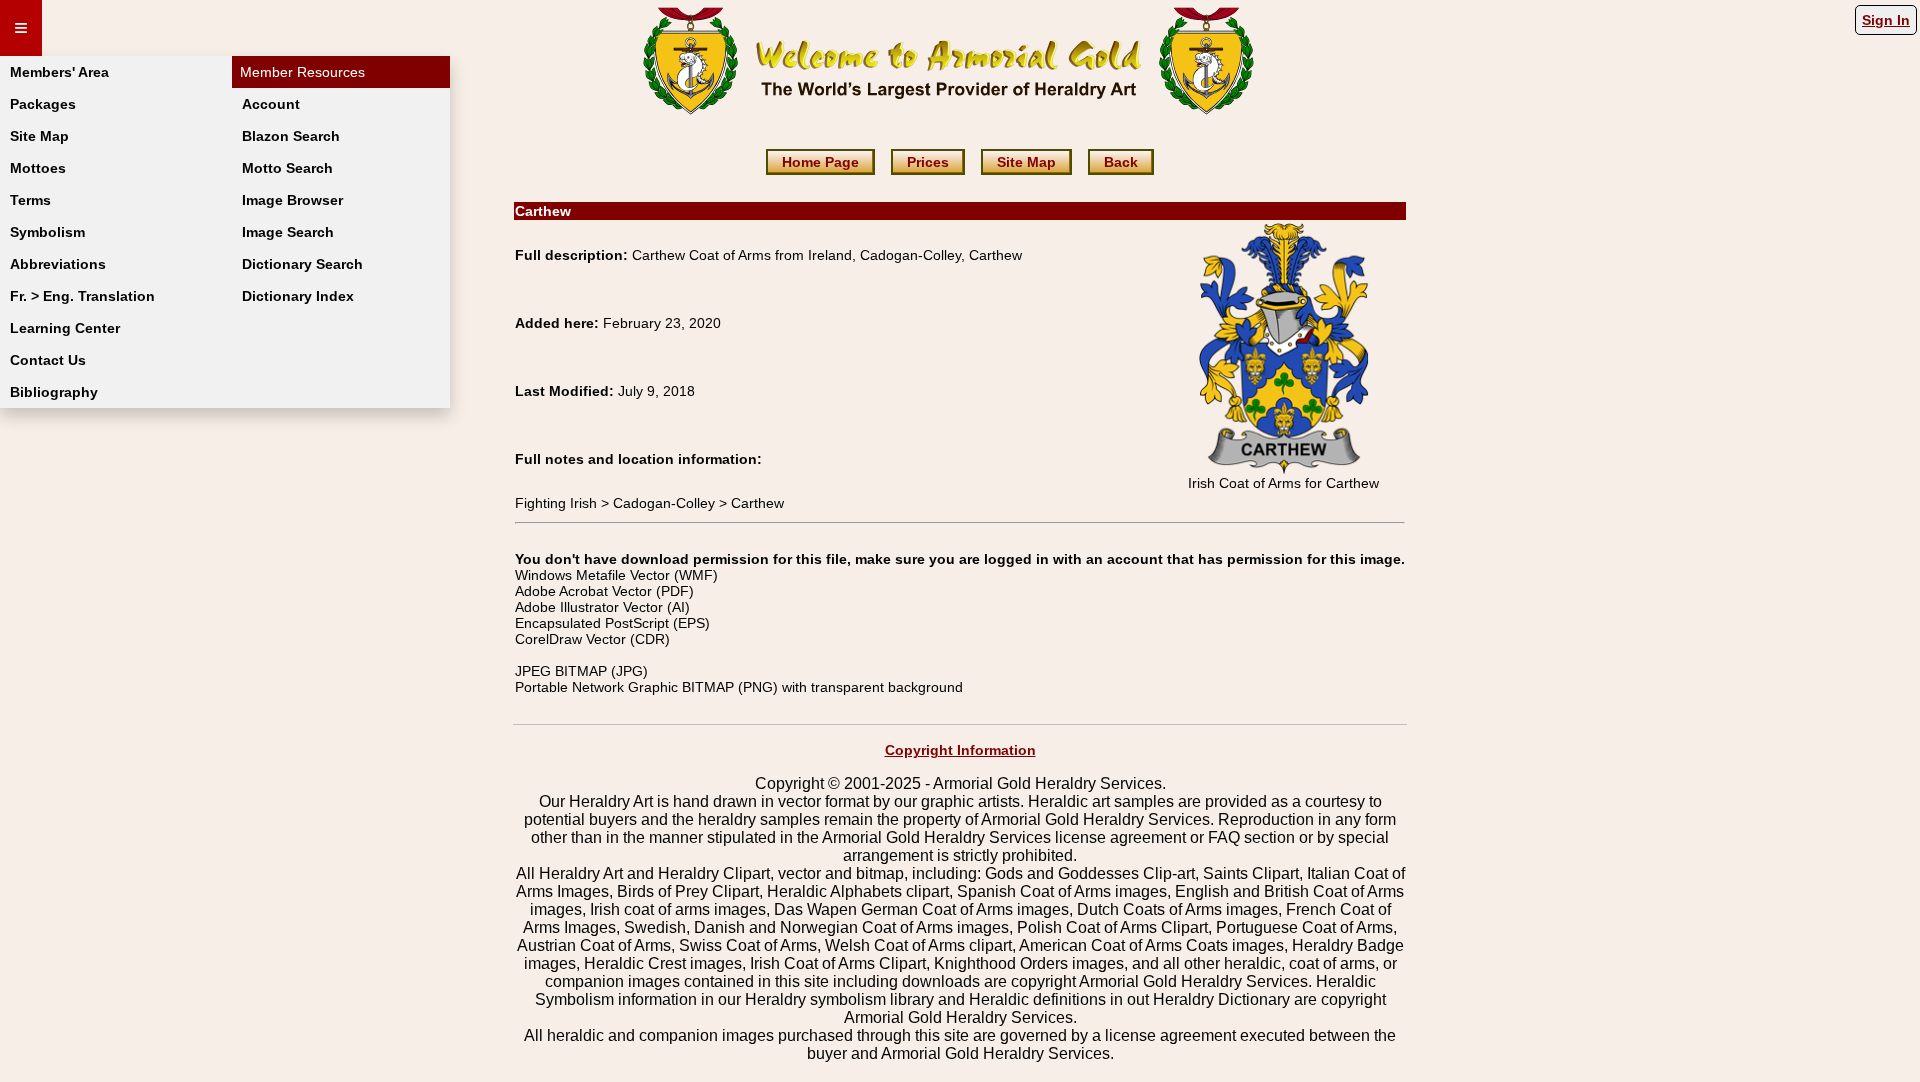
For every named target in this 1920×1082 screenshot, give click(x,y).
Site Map (39, 136)
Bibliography (54, 392)
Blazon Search (291, 136)
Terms (30, 200)
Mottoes (38, 168)
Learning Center (65, 328)
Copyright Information (960, 750)
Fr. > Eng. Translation (82, 296)
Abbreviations (58, 264)
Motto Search (287, 168)
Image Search (288, 232)
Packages (43, 104)
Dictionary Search (302, 264)
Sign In (1886, 20)
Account (271, 104)
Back (1121, 162)
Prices (928, 162)
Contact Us (48, 360)
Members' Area (59, 72)
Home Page (820, 162)
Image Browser (292, 200)
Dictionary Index (298, 296)
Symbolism (47, 232)
